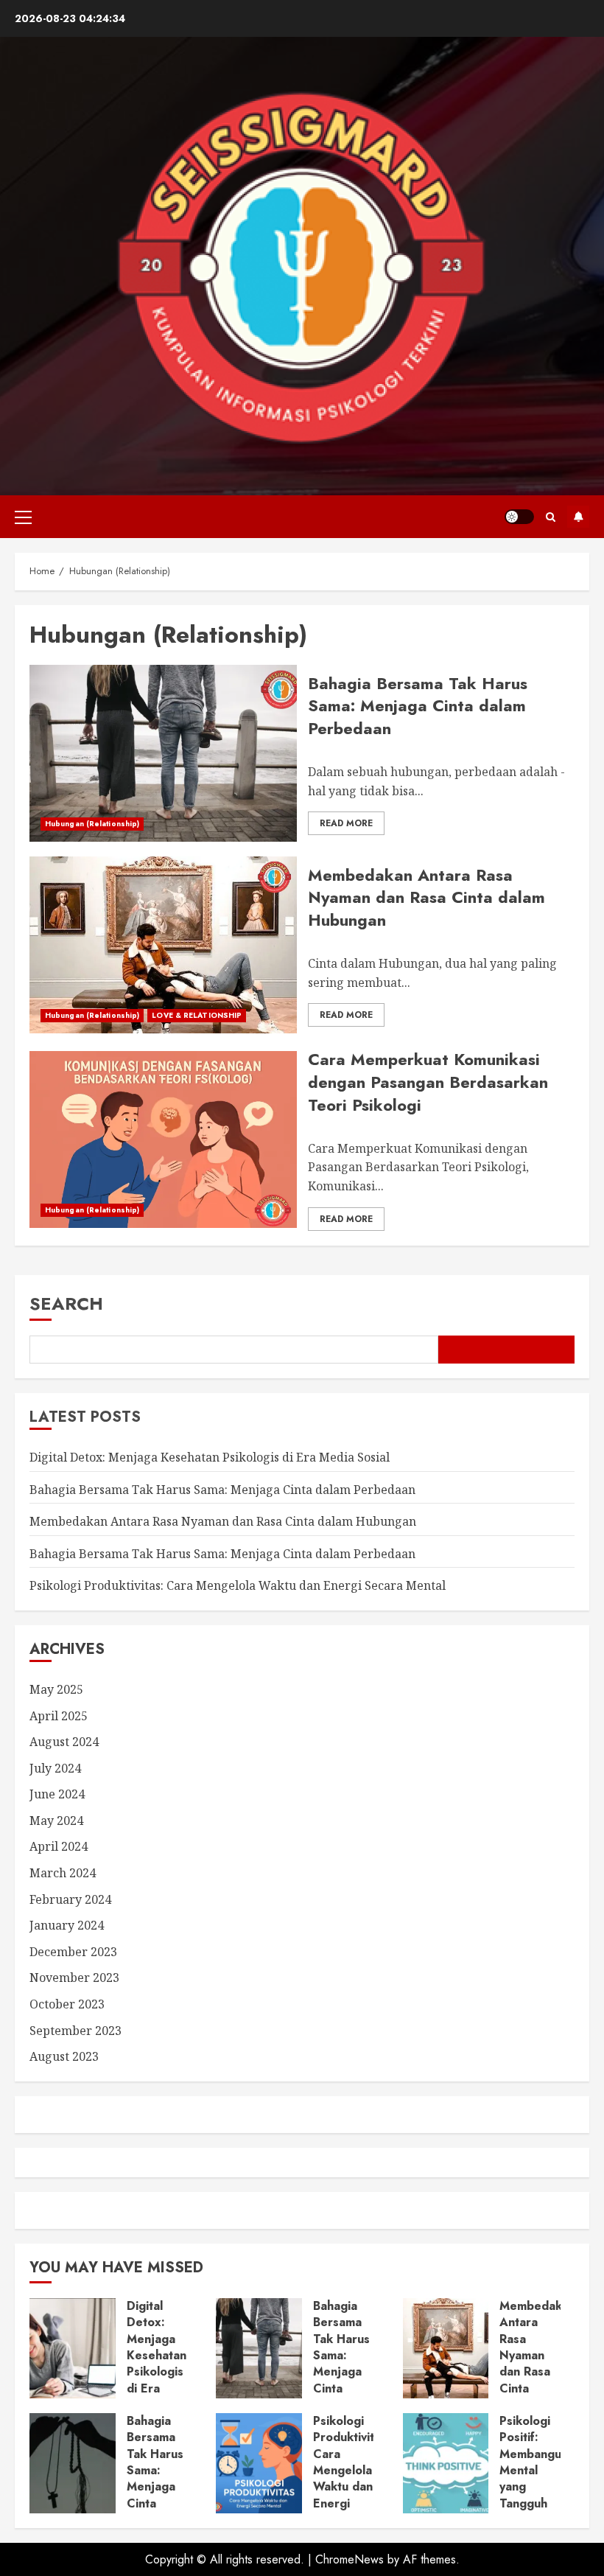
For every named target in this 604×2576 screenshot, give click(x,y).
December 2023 (73, 1952)
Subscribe (578, 517)
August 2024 (64, 1742)
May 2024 (56, 1821)
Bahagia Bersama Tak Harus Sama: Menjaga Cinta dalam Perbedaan (418, 706)
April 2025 (59, 1716)
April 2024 (59, 1846)
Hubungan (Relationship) (92, 824)
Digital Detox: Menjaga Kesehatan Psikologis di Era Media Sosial (210, 1457)
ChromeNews (350, 2559)
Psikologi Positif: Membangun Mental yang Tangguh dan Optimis (534, 2479)
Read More (346, 823)
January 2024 (67, 1925)
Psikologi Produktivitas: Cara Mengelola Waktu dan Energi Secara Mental (238, 1585)
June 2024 (57, 1794)
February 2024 (70, 1899)
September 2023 (75, 2031)
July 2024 (55, 1768)
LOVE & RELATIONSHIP (197, 1015)
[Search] (551, 517)
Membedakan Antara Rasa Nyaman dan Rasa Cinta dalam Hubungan (426, 898)
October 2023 (67, 2004)
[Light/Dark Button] (519, 517)
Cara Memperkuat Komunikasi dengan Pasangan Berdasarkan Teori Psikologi (428, 1082)
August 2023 (64, 2056)
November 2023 (74, 1978)
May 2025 (56, 1689)
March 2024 (63, 1873)
